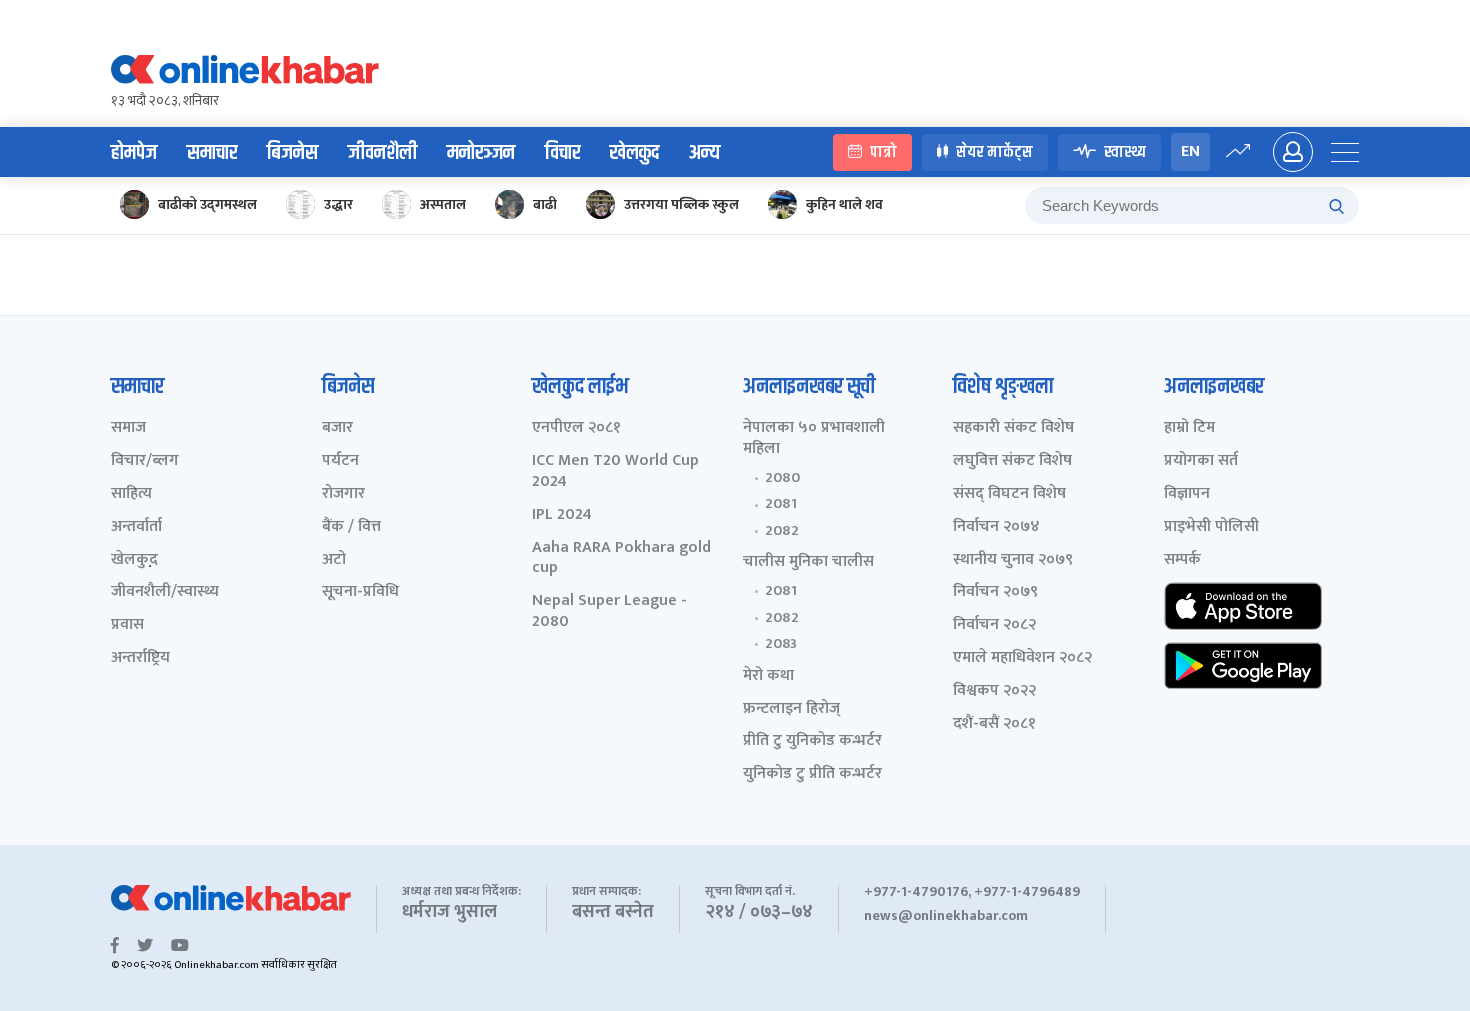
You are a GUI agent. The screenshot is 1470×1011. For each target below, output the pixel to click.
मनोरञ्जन (481, 153)
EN (1190, 151)
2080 (782, 478)
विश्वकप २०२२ (994, 691)
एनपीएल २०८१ (576, 428)
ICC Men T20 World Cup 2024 (615, 472)
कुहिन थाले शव (844, 204)
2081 (781, 504)
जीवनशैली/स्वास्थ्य (165, 592)
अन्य (704, 153)
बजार (337, 428)
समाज (128, 428)
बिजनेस (292, 153)
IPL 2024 (562, 515)
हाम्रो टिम (1189, 428)
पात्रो (883, 152)
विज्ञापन (1187, 494)
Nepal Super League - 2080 (609, 612)
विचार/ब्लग (145, 461)
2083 (781, 644)
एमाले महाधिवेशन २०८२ (1022, 658)
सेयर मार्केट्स (994, 152)
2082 (782, 531)
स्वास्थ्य (1125, 152)
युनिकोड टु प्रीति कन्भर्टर (812, 774)
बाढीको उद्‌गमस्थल (207, 204)
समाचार (212, 153)
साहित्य (131, 494)
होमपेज (134, 153)
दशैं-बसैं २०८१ (994, 724)
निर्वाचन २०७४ (996, 527)
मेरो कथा (768, 676)
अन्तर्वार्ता (136, 527)
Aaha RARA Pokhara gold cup (621, 559)
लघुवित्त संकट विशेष (1012, 461)
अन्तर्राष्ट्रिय (140, 658)
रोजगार (343, 494)
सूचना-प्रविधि (360, 592)
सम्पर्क (1182, 560)
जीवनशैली (382, 153)
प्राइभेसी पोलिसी (1211, 527)
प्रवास (127, 625)
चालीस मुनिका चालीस (808, 562)
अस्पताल (443, 204)
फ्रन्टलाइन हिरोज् (791, 709)
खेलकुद (634, 153)
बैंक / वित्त (351, 527)
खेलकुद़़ (134, 560)
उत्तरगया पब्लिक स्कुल (681, 204)
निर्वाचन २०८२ (994, 625)
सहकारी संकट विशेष (1013, 428)
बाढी (545, 204)
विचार (562, 153)
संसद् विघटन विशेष (1009, 494)
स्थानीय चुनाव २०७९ (1013, 560)
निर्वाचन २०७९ (995, 592)
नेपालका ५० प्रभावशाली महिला (814, 439)
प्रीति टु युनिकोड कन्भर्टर (812, 741)
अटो (334, 560)
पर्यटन (340, 461)
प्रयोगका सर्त (1201, 461)
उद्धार (338, 204)
